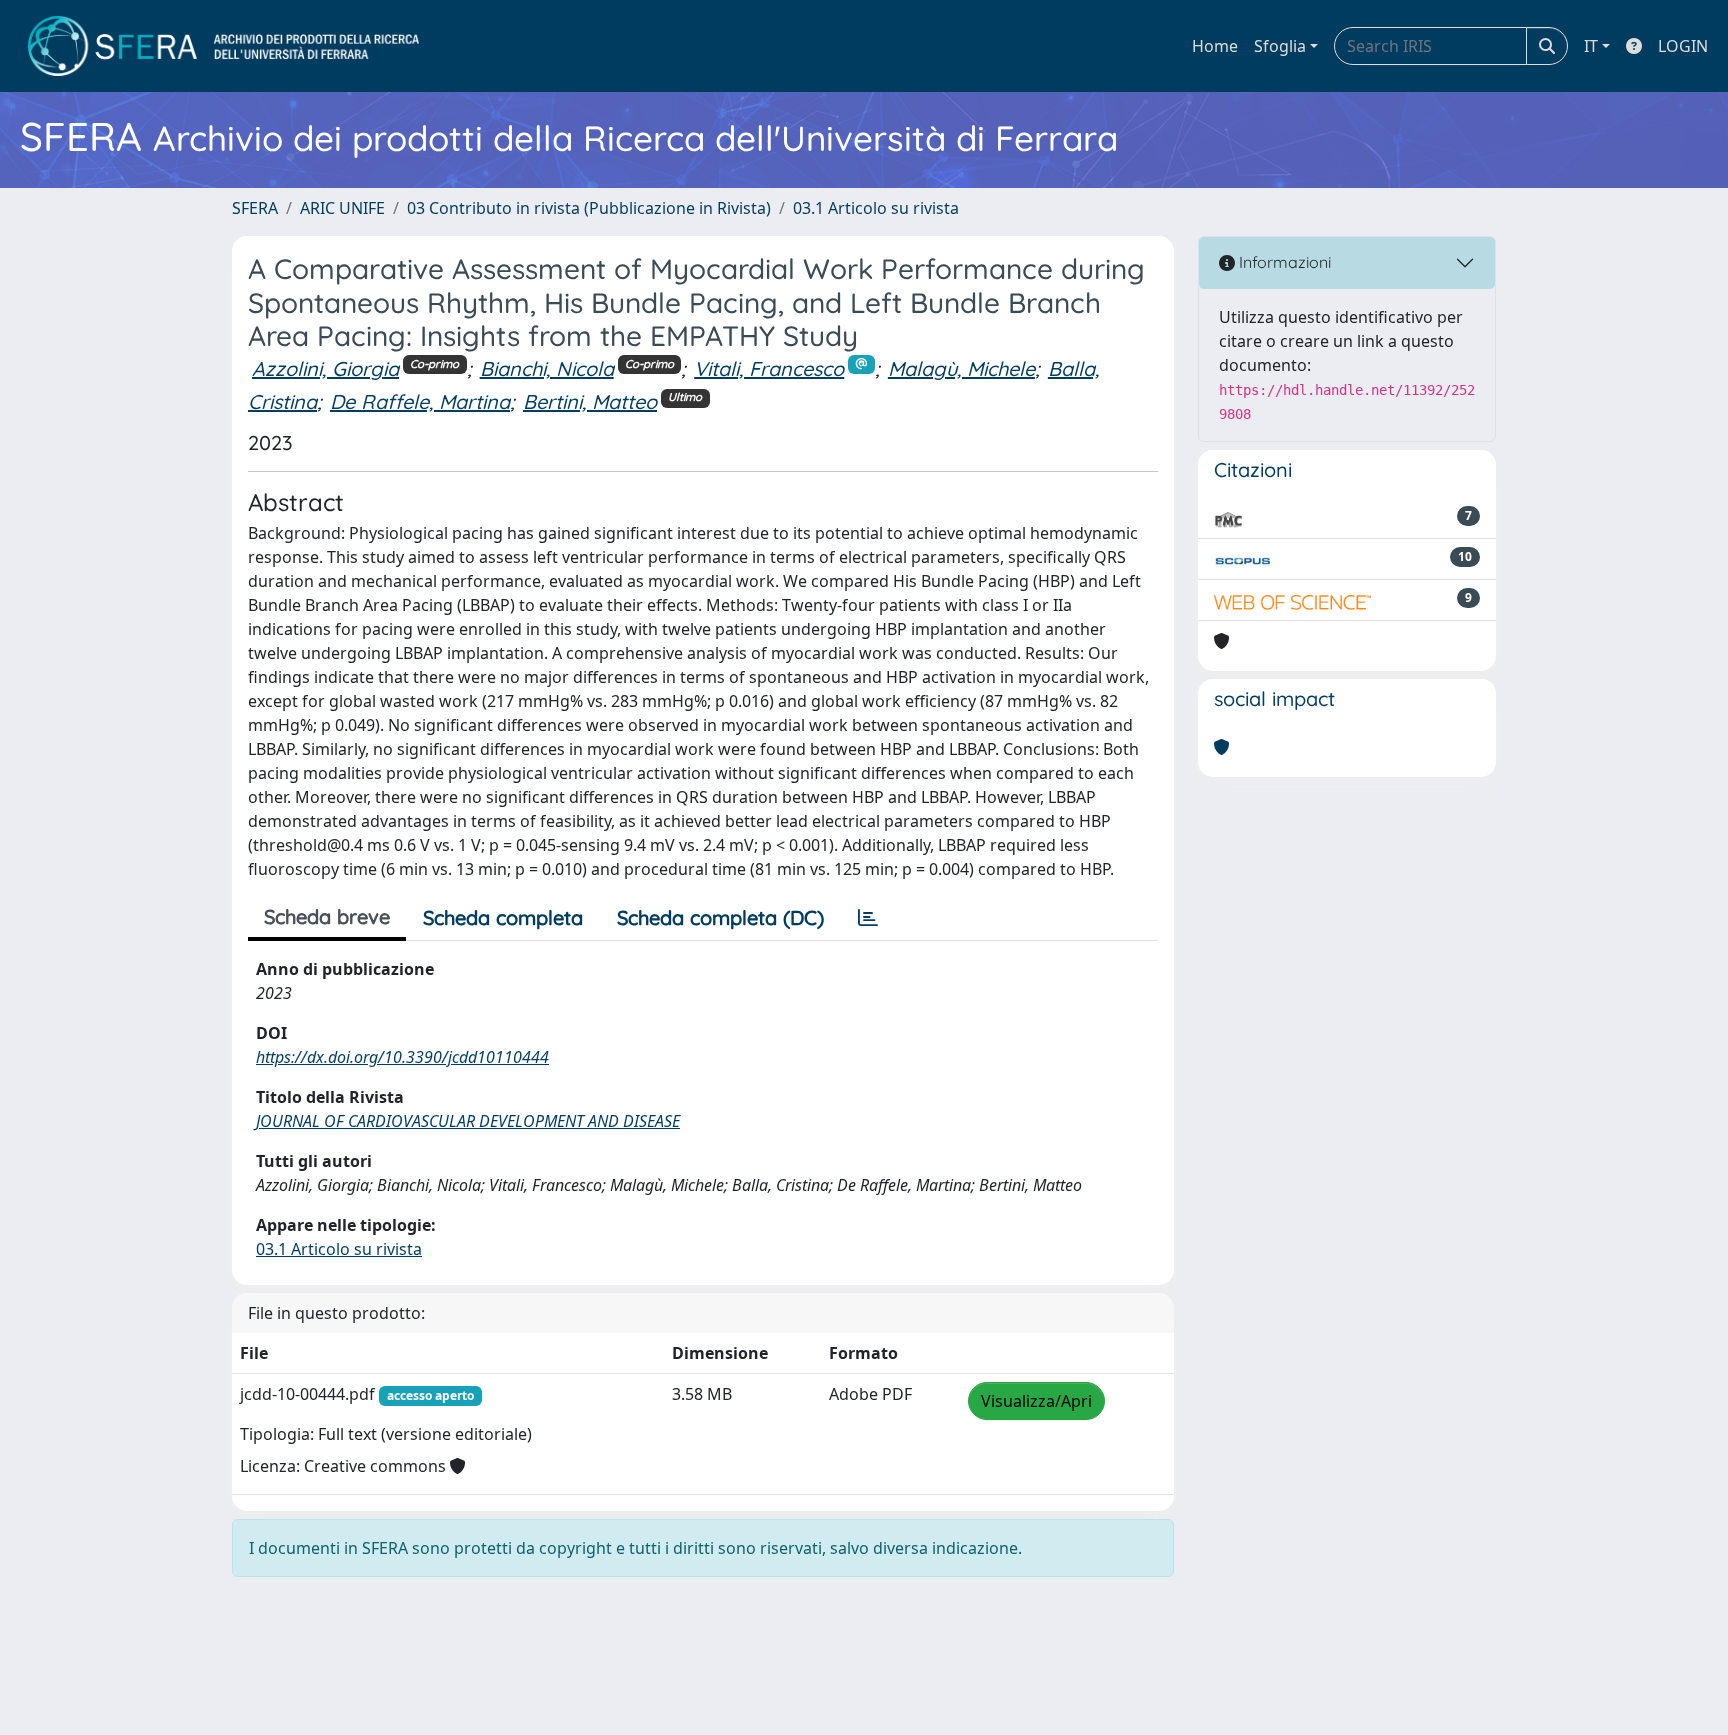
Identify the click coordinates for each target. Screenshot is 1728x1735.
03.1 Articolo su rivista (876, 208)
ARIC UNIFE (342, 208)
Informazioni (1283, 262)
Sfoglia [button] (1280, 46)
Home (1215, 46)
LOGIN (1683, 46)
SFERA (255, 208)
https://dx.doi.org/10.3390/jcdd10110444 (402, 1057)
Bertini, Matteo (590, 401)
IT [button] (1591, 46)
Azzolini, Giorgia (325, 368)
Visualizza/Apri (1036, 1401)
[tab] (868, 918)
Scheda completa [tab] (503, 917)
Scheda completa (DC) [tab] (720, 917)
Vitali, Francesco (769, 368)
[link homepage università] (223, 46)
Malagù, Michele (961, 368)
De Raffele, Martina (420, 401)
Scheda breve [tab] (327, 916)
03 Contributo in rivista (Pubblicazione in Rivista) (589, 208)
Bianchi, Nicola (547, 368)
